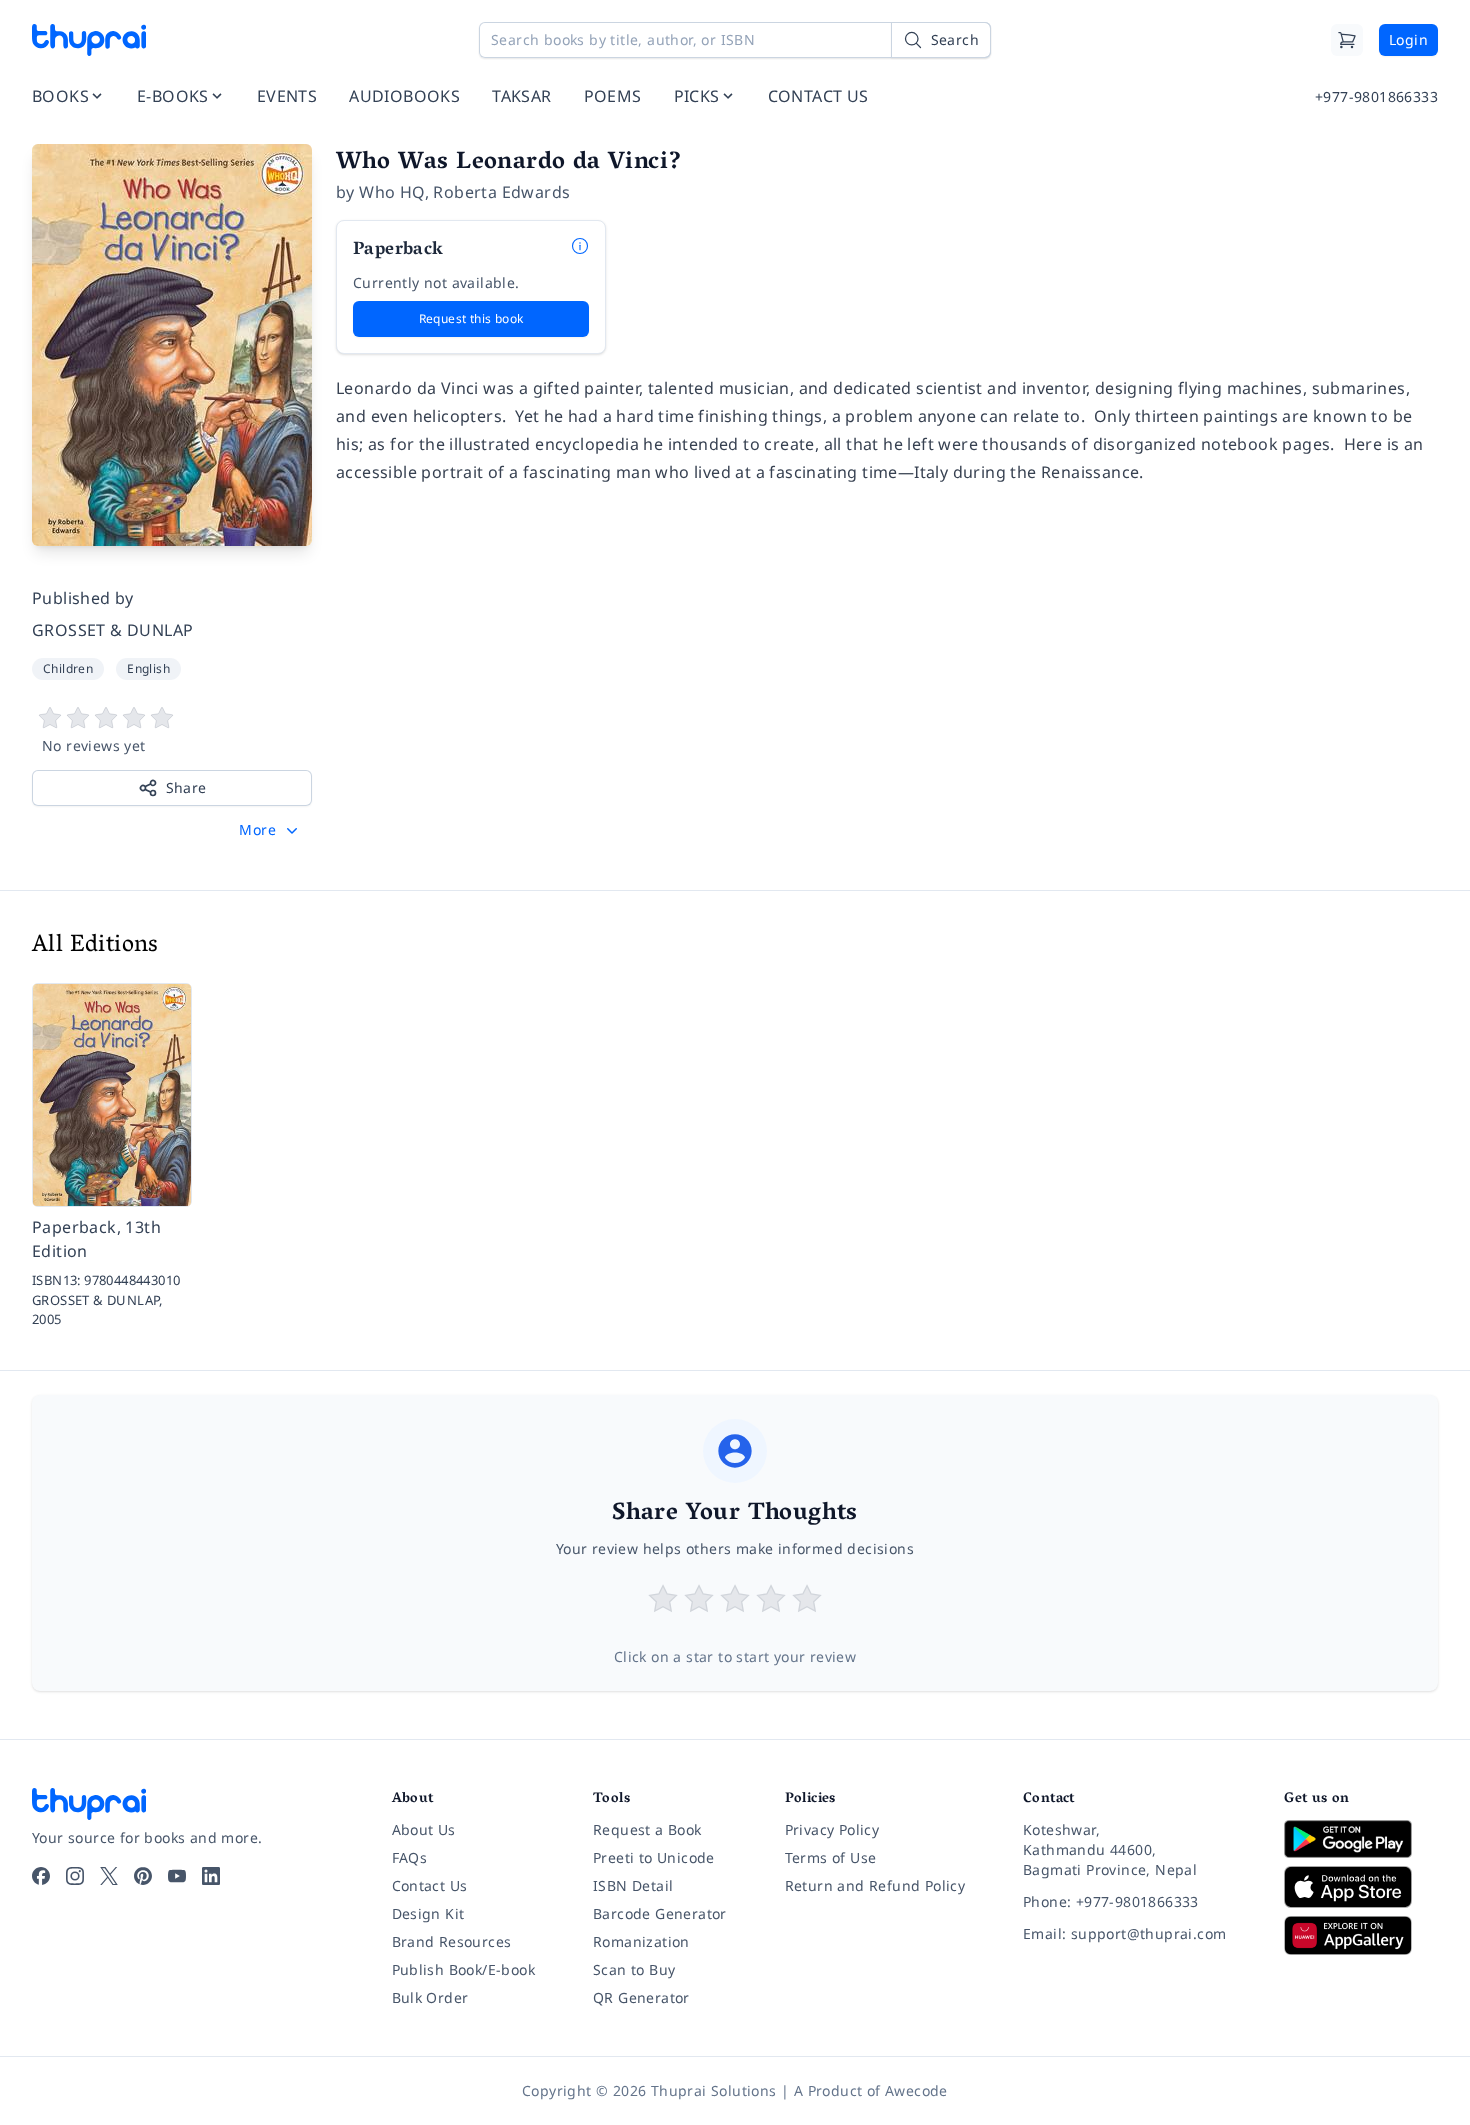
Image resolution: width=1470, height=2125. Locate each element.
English (148, 668)
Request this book (471, 318)
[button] (270, 830)
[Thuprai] (89, 40)
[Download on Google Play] (1361, 1839)
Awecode (916, 2090)
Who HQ (391, 192)
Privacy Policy (832, 1829)
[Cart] (1347, 40)
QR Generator (641, 1997)
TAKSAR (521, 96)
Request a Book (647, 1829)
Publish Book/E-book (464, 1969)
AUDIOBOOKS (404, 96)
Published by (83, 598)
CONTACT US (818, 96)
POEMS (613, 96)
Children (68, 668)
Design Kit (428, 1913)
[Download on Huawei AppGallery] (1361, 1935)
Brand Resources (452, 1941)
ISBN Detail (633, 1885)
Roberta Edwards (501, 192)
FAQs (410, 1857)
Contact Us (430, 1885)
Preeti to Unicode (654, 1857)
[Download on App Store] (1361, 1887)
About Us (424, 1829)
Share (186, 787)
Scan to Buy (634, 1969)
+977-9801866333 (1376, 96)
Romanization (641, 1941)
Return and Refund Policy (875, 1885)
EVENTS (287, 96)
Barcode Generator (660, 1913)
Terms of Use (831, 1857)
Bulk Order (430, 1997)
